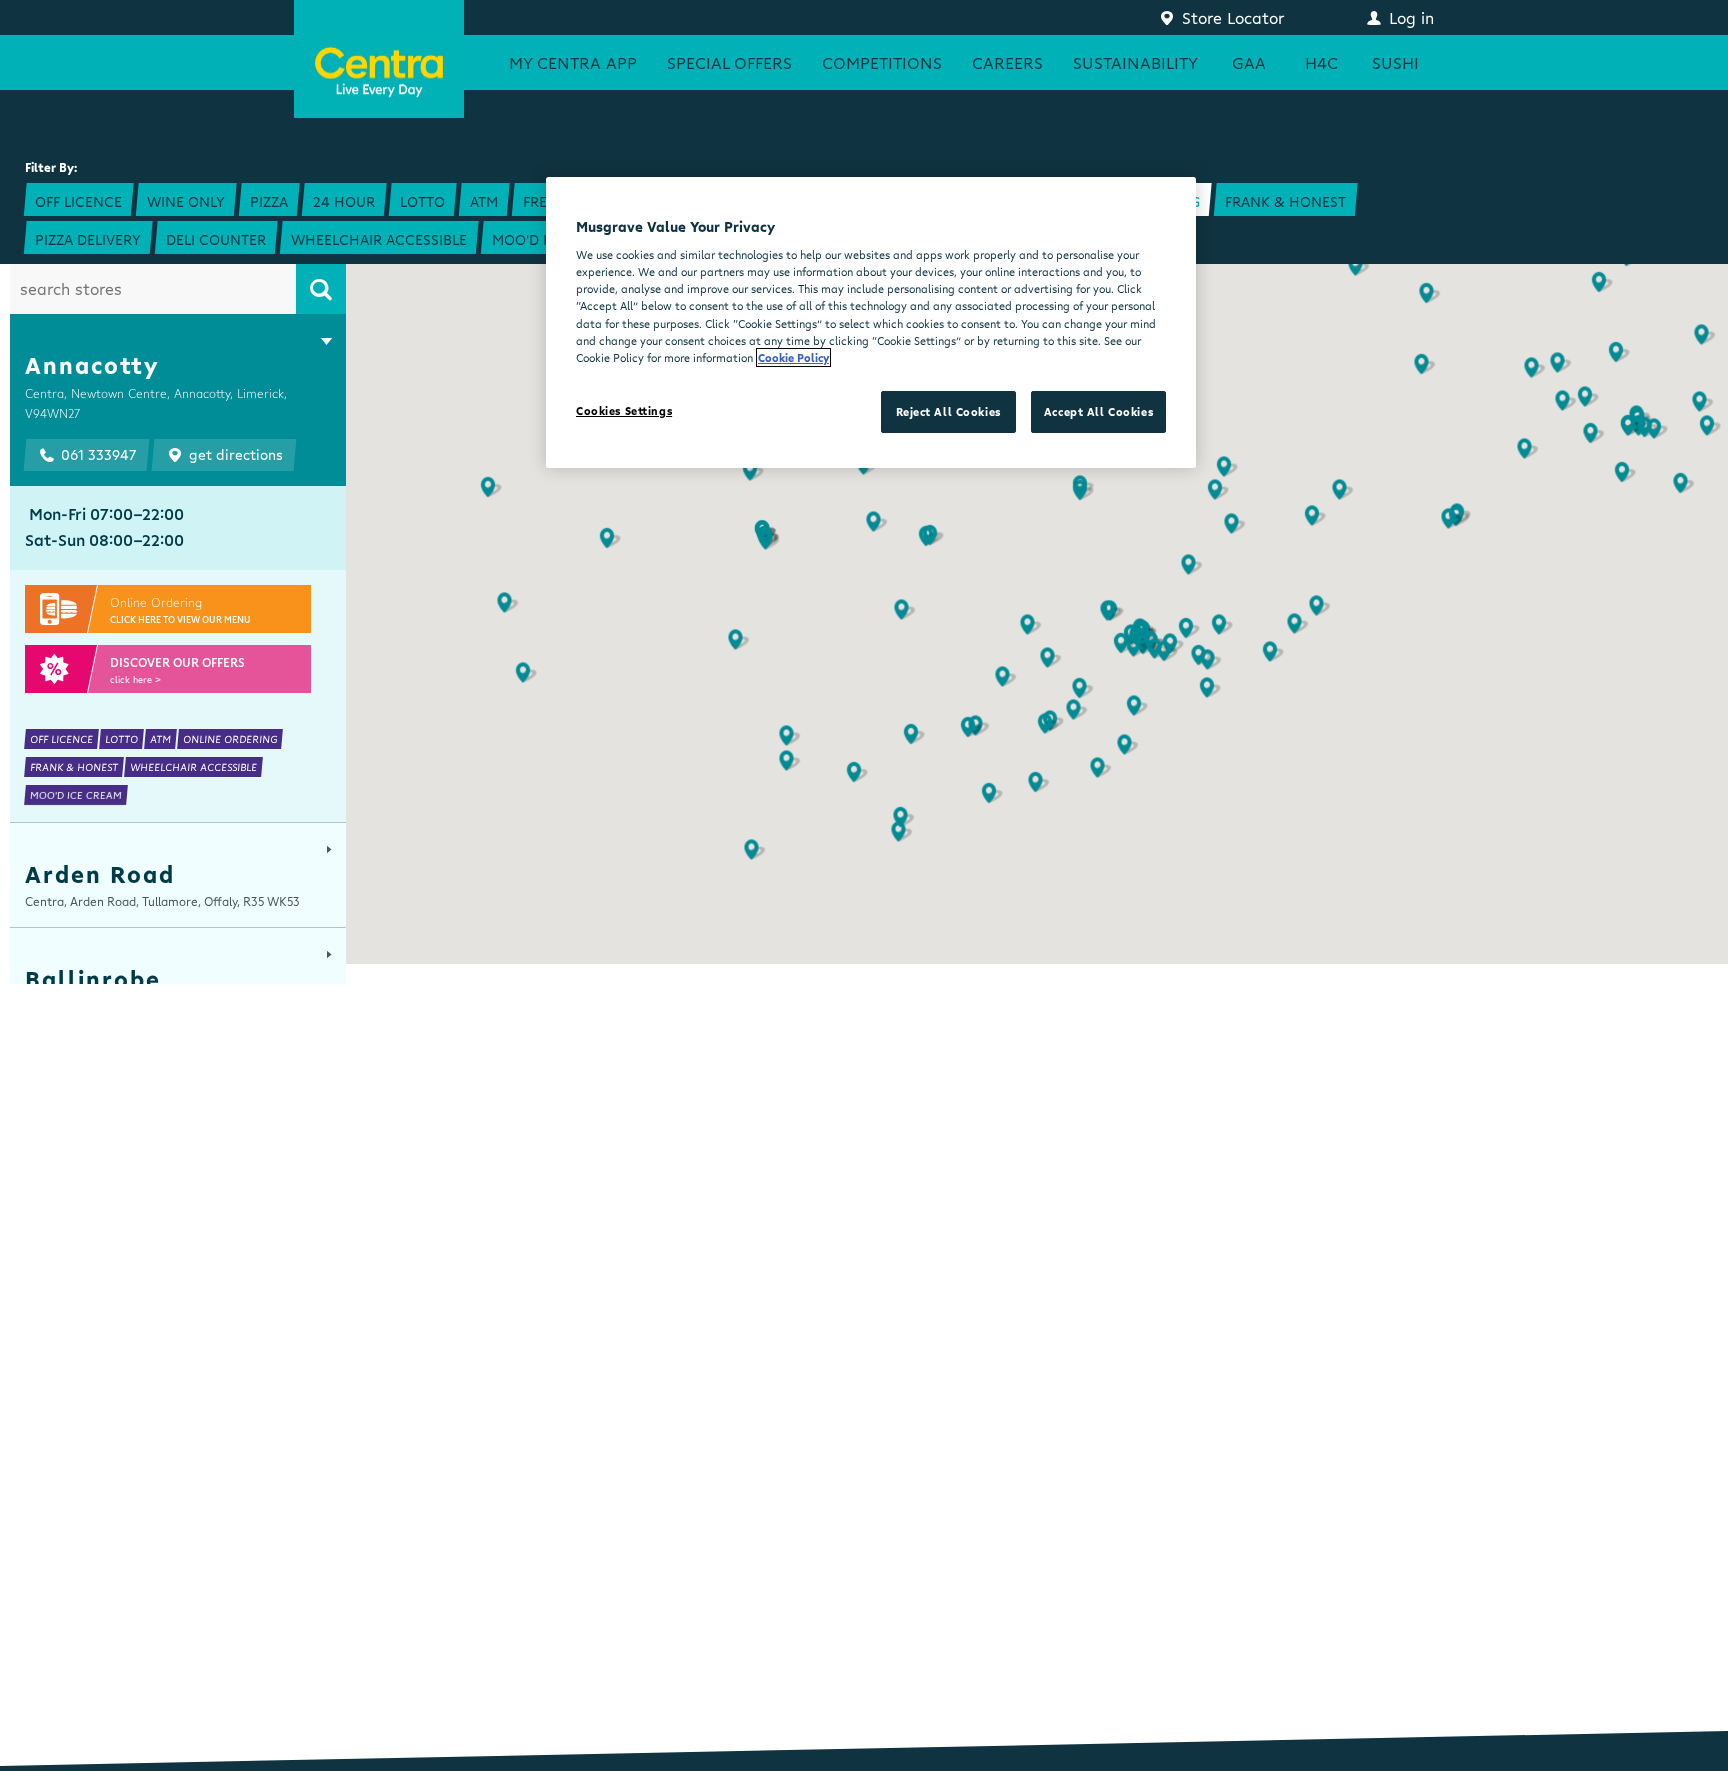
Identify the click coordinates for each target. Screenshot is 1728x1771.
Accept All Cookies (1098, 411)
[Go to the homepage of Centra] (379, 59)
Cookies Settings (624, 410)
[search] (321, 289)
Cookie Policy (793, 357)
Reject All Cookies (948, 411)
